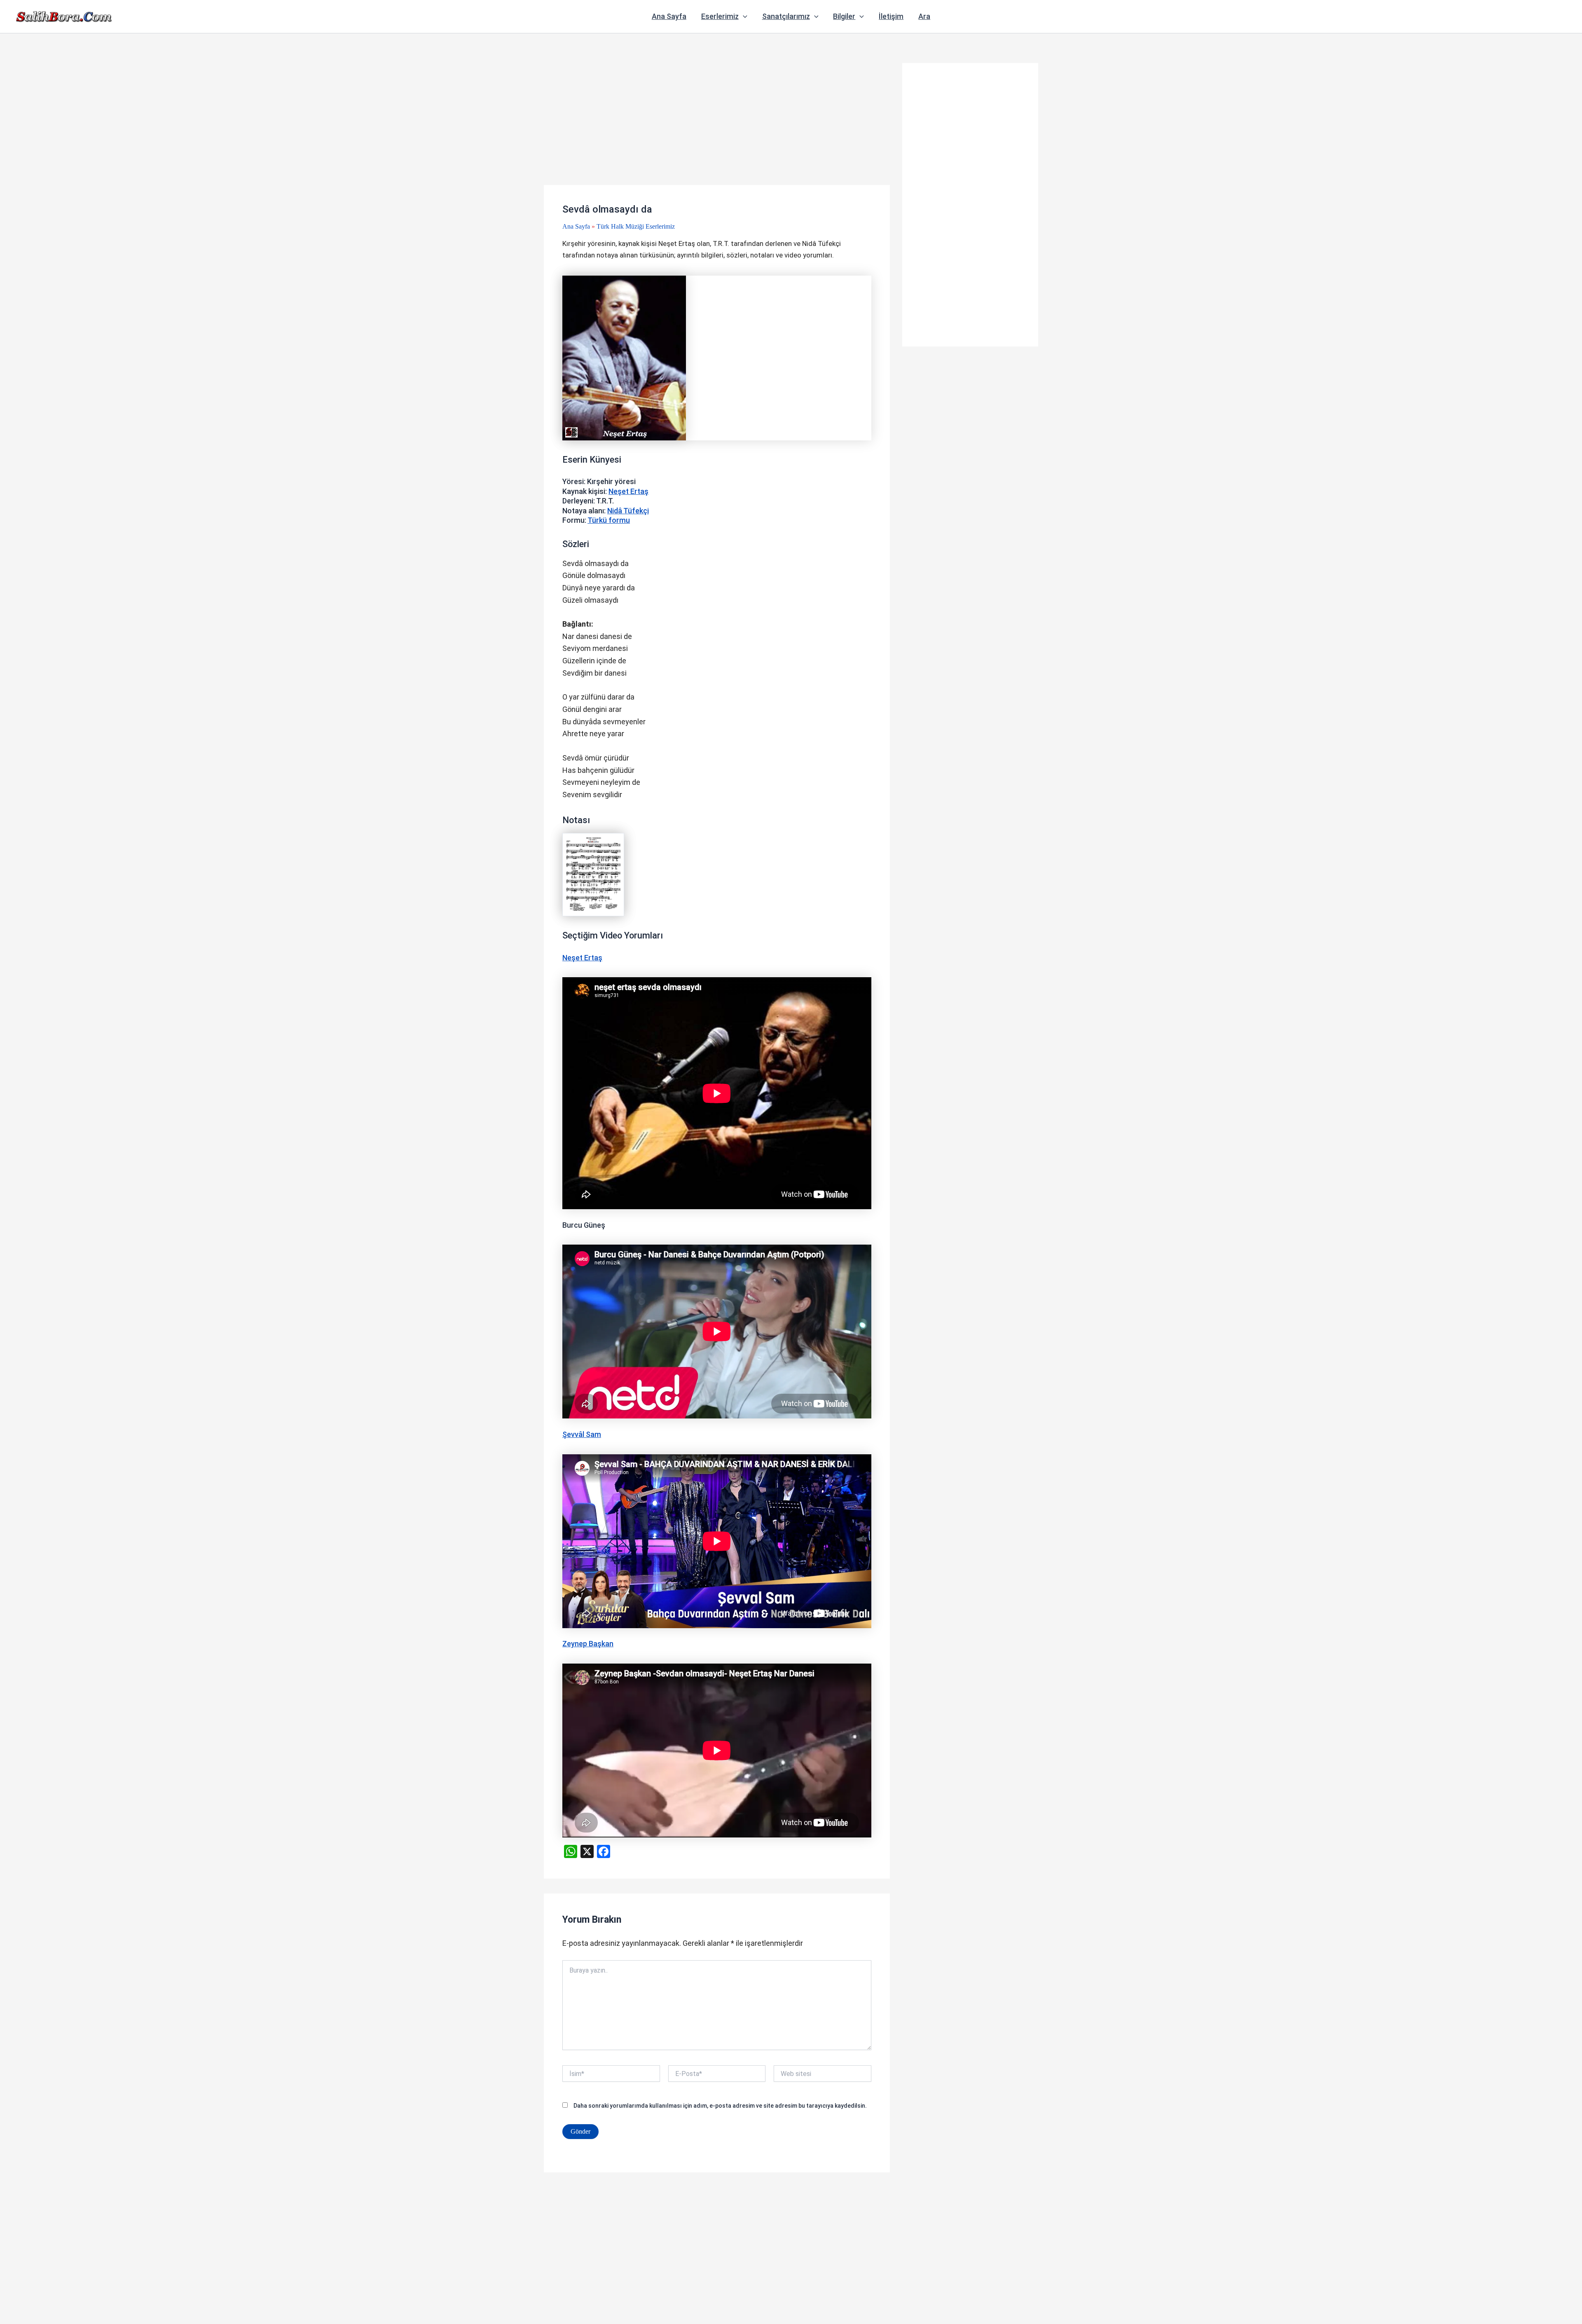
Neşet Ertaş (628, 491)
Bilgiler (844, 16)
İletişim (891, 16)
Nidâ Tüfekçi (628, 511)
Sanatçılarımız (786, 16)
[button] (743, 16)
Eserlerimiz (720, 16)
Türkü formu (609, 520)
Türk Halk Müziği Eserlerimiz (636, 226)
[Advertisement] (717, 124)
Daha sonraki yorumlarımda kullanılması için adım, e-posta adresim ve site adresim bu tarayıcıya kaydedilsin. (720, 2106)
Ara (924, 16)
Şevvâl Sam (582, 1434)
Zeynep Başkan (588, 1644)
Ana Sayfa (669, 16)
